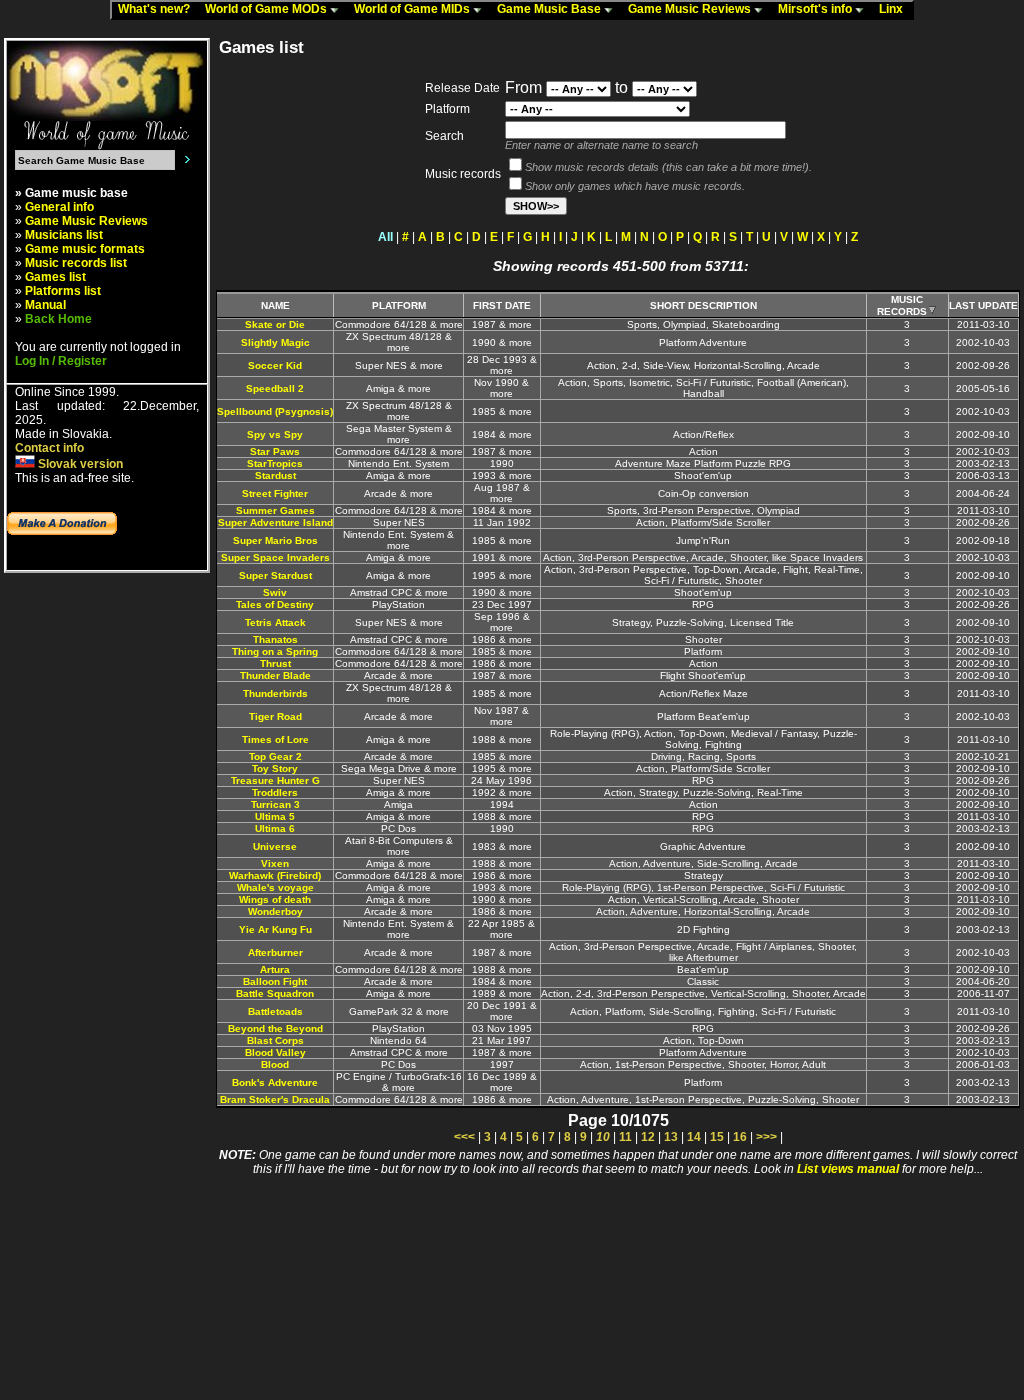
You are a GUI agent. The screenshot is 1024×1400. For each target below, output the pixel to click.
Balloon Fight (275, 981)
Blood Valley (275, 1052)
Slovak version (79, 464)
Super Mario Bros (275, 540)
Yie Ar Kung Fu (275, 929)
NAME (275, 305)
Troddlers (275, 792)
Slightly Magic (275, 342)
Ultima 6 (275, 828)
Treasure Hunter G (275, 780)
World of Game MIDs (413, 9)
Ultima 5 (275, 816)
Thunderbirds (275, 693)
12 (648, 1137)
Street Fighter (275, 493)
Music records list (76, 263)
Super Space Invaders (275, 557)
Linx (895, 9)
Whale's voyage (275, 887)
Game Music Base (550, 9)
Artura (275, 969)
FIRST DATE (502, 305)
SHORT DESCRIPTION (703, 305)
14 (694, 1137)
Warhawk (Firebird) (275, 875)
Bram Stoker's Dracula (275, 1099)
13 (671, 1137)
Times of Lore (275, 739)
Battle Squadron (275, 993)
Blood (275, 1064)
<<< (464, 1137)
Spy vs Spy (275, 434)
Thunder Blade (275, 675)
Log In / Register (61, 361)
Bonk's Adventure (275, 1082)
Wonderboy (275, 911)
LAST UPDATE (983, 305)
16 (740, 1137)
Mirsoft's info (816, 9)
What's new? (158, 9)
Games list (55, 277)
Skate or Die (275, 324)
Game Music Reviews (691, 9)
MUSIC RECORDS (902, 305)
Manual (45, 305)
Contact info (49, 448)
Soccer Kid (275, 365)
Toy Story (275, 768)
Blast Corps (275, 1040)
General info (59, 207)
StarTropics (275, 463)
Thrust (275, 663)
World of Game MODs (267, 9)
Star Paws (275, 451)
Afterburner (275, 952)
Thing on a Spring (275, 651)
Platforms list (63, 291)
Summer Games (275, 510)
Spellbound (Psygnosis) (275, 411)
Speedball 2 (275, 388)
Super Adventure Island (275, 522)
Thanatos (275, 639)
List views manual (848, 1169)
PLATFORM (399, 305)
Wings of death (275, 899)
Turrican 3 (275, 804)
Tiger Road (275, 716)
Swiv (275, 592)
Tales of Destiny (275, 604)
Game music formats (85, 249)
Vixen (275, 863)
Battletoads (275, 1011)
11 (625, 1137)
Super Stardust (275, 575)
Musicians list (64, 235)
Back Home (58, 319)
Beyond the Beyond (275, 1028)
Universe (275, 846)
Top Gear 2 (275, 756)
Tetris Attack (275, 622)
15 (717, 1137)
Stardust (275, 475)
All (385, 237)
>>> (766, 1137)
